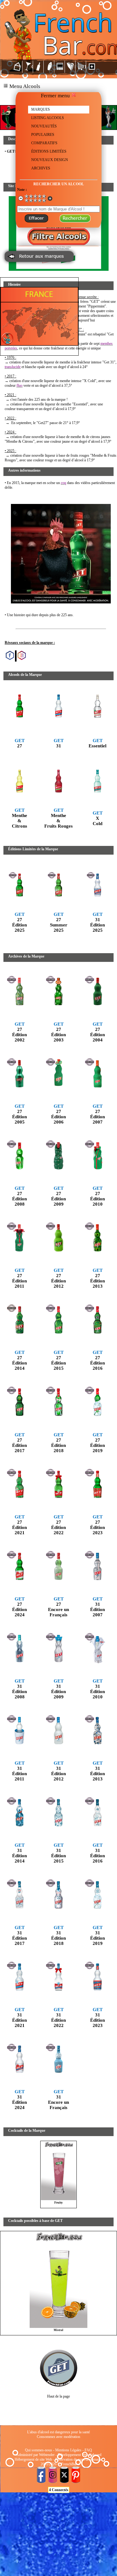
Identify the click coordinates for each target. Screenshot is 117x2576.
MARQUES (41, 109)
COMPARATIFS (44, 143)
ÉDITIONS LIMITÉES (49, 151)
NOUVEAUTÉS (44, 126)
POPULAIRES (43, 135)
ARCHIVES (41, 168)
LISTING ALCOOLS (48, 118)
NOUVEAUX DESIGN (50, 160)
